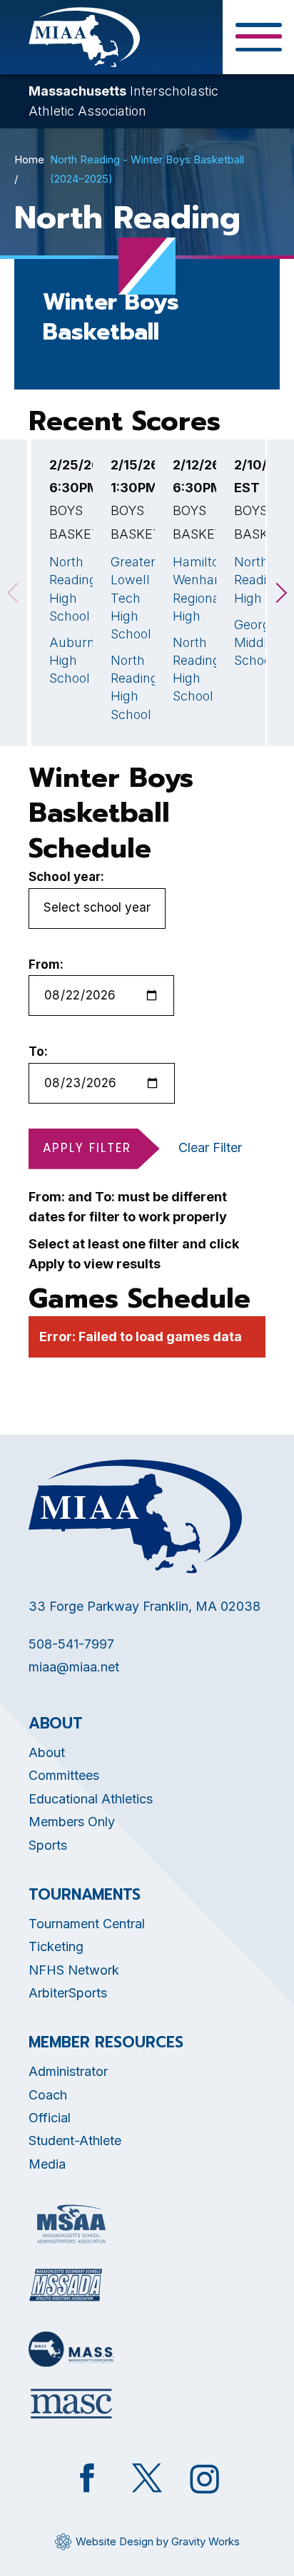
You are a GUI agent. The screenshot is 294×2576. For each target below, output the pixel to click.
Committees (64, 1775)
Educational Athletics (91, 1799)
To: (38, 1052)
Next (280, 593)
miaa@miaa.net (74, 1667)
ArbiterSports (68, 1993)
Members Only (72, 1822)
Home (29, 159)
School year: (66, 877)
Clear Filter (210, 1147)
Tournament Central (87, 1924)
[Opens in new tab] (71, 2224)
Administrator (68, 2071)
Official (50, 2118)
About (47, 1752)
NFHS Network (74, 1970)
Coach (48, 2095)
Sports (48, 1845)
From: (46, 964)
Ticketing (56, 1946)
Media (47, 2164)
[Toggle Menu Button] (258, 37)
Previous (14, 593)
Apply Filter (87, 1148)
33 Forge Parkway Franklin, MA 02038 (145, 1606)
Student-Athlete (75, 2140)
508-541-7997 (71, 1644)
